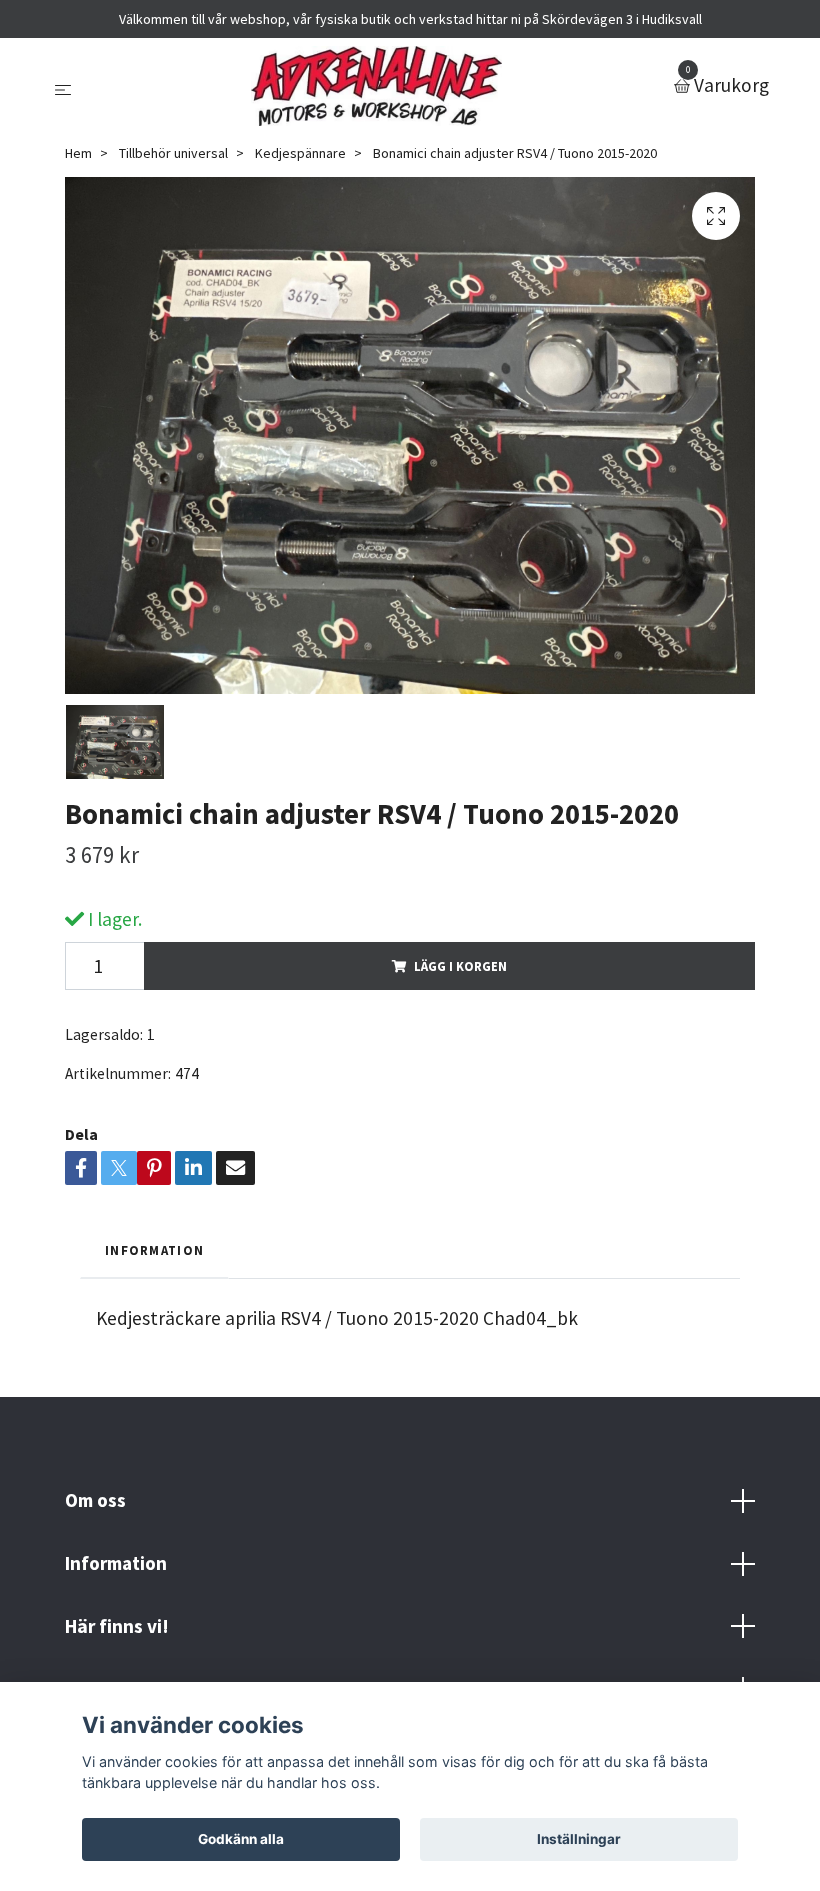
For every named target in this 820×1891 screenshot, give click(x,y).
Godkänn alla (241, 1839)
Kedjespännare (300, 153)
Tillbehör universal (173, 153)
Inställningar (579, 1839)
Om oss (95, 1500)
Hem (78, 153)
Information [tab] (154, 1250)
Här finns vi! (117, 1626)
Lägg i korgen (460, 966)
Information (116, 1563)
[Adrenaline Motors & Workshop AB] (377, 86)
